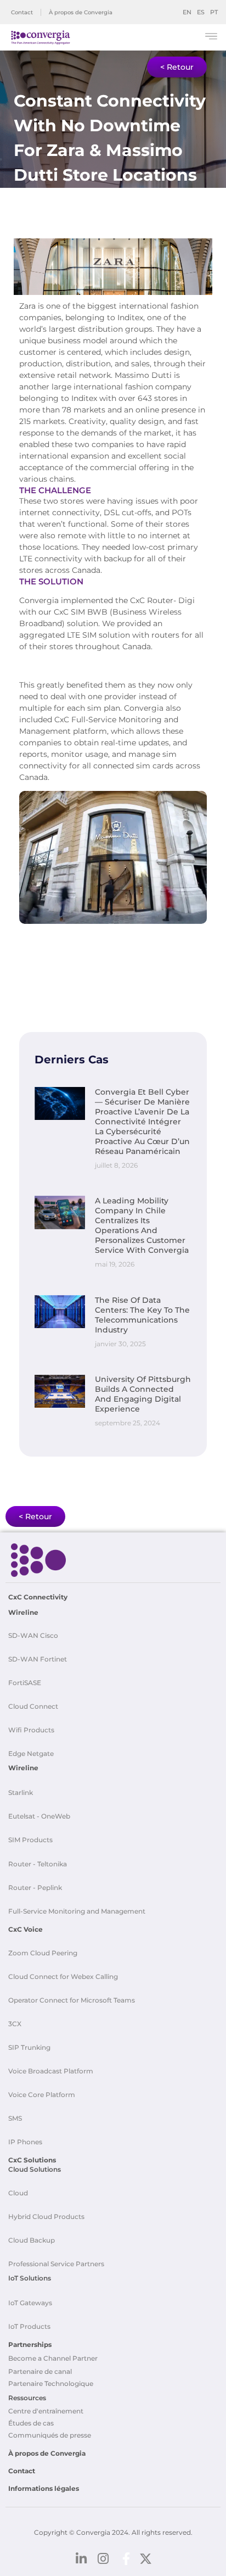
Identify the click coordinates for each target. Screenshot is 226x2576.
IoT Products (29, 2326)
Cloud (18, 2193)
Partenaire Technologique (51, 2383)
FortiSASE (25, 1683)
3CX (15, 2024)
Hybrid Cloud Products (46, 2217)
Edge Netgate (31, 1753)
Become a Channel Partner (53, 2358)
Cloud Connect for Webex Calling (63, 1976)
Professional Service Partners (56, 2264)
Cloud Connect (33, 1706)
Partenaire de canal (40, 2371)
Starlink (21, 1792)
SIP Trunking (29, 2047)
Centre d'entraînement (46, 2411)
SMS (15, 2118)
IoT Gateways (30, 2303)
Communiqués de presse (50, 2435)
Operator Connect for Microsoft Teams (72, 2000)
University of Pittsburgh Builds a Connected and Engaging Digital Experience (143, 1394)
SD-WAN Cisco (33, 1635)
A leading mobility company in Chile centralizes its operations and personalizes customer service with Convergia (142, 1225)
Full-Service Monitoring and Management (77, 1911)
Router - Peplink (35, 1888)
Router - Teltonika (38, 1864)
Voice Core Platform (42, 2095)
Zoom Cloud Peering (43, 1953)
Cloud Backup (32, 2240)
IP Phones (25, 2142)
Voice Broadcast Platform (51, 2071)
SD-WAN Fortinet (38, 1659)
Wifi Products (31, 1730)
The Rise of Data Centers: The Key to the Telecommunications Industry (142, 1315)
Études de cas (31, 2423)
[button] (211, 38)
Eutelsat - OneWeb (39, 1816)
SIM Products (30, 1840)
